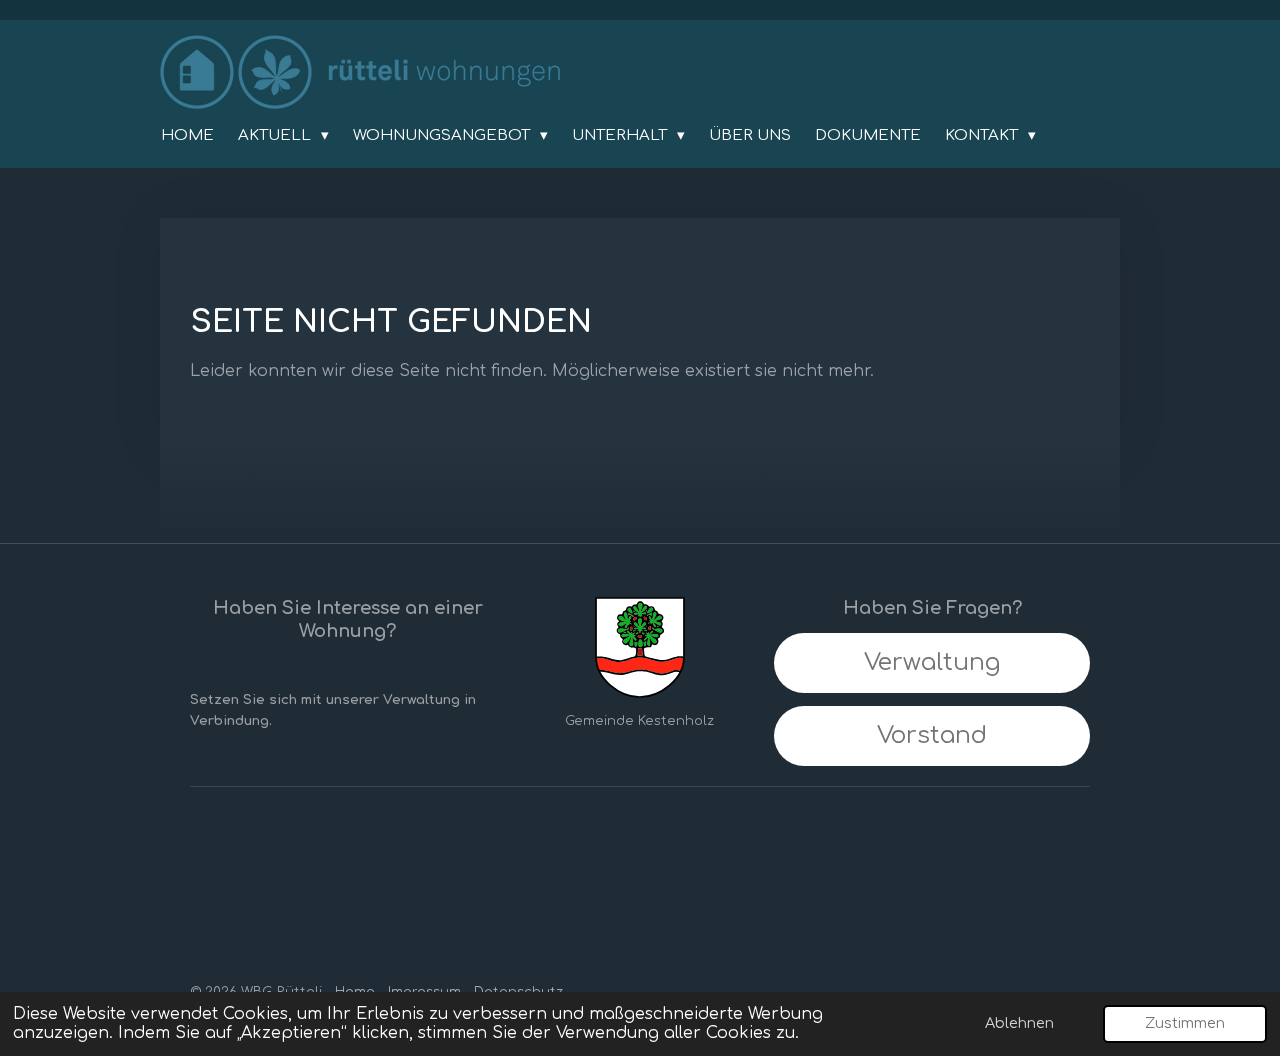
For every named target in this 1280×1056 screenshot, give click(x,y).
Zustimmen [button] (1185, 1023)
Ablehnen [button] (1019, 1023)
